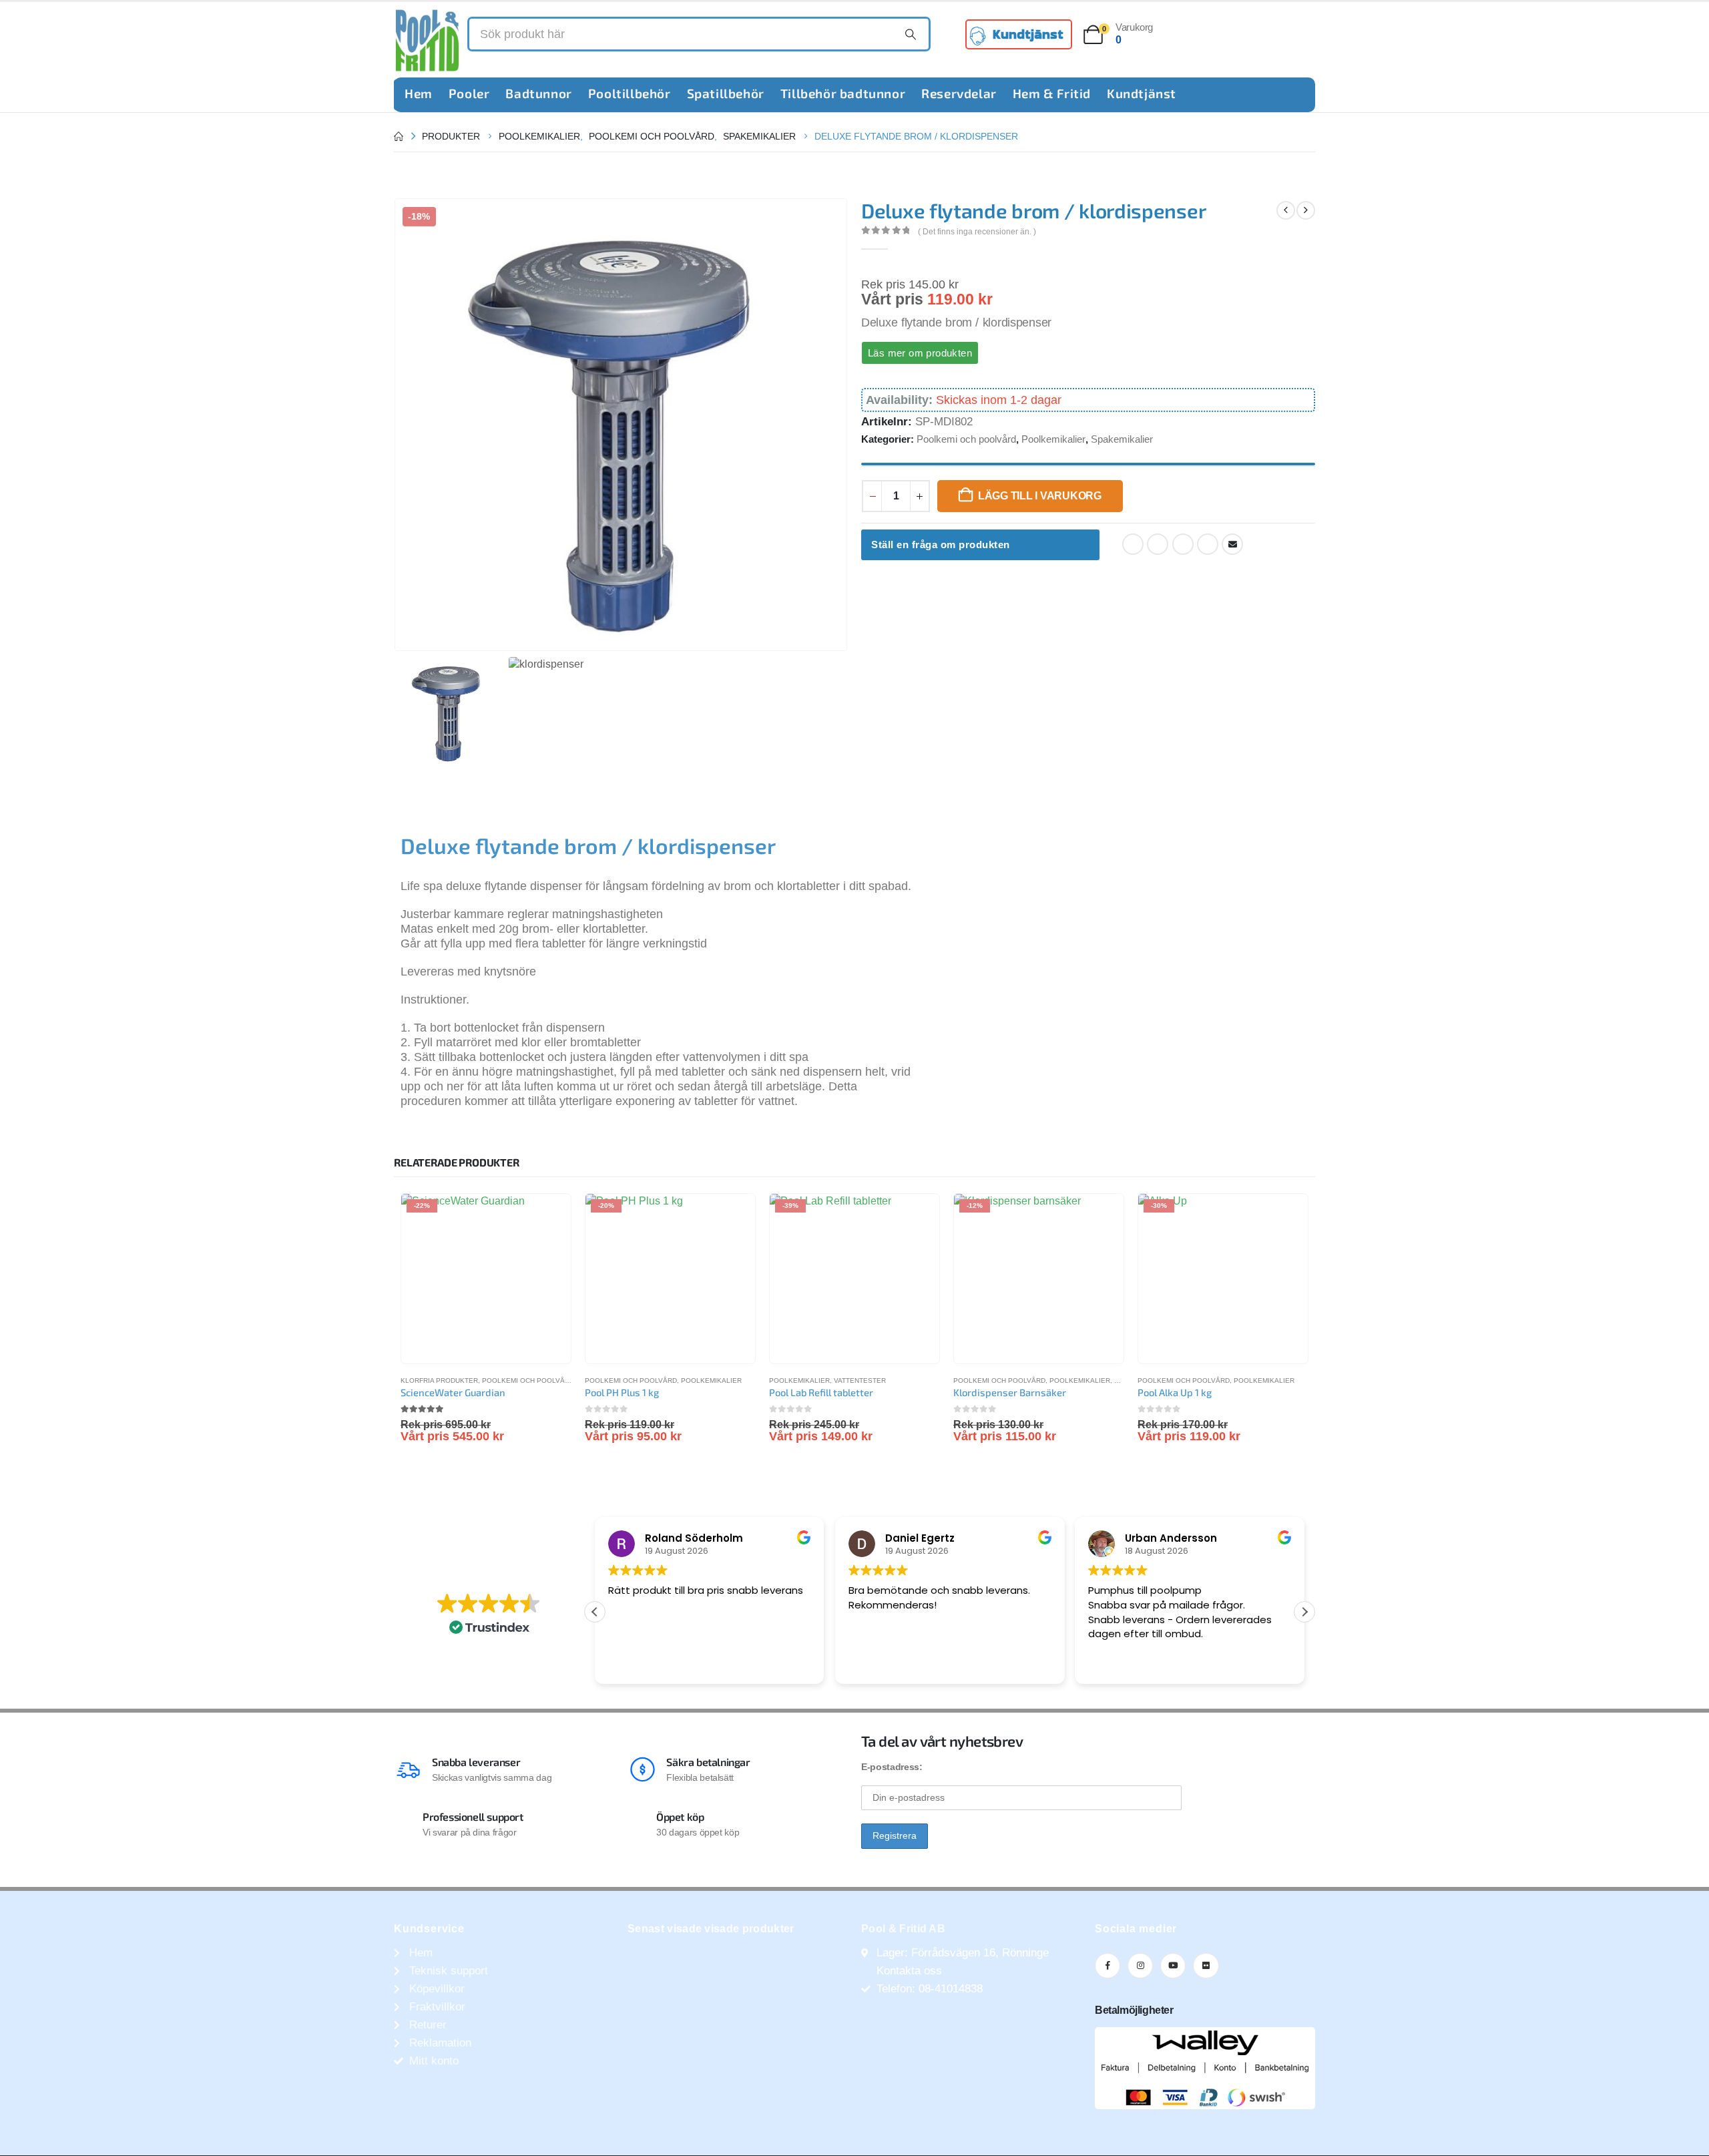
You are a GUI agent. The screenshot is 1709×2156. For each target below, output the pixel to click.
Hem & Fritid (1052, 93)
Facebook (1133, 544)
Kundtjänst (1142, 93)
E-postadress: (892, 1767)
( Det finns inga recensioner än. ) (977, 232)
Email (1232, 544)
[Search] (911, 34)
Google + (1208, 544)
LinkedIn (1183, 544)
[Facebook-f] (1108, 1966)
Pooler (469, 93)
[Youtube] (1173, 1966)
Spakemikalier (1122, 439)
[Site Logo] (427, 40)
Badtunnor (538, 93)
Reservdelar (959, 93)
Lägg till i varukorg (1040, 496)
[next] (1306, 210)
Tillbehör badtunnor (843, 93)
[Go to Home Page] (399, 136)
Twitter (1158, 544)
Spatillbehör (726, 93)
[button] (1304, 1612)
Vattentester (860, 1380)
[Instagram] (1140, 1966)
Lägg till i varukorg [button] (549, 1216)
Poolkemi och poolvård (966, 439)
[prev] (1286, 210)
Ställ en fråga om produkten (941, 545)
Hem (419, 93)
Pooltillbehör (630, 93)
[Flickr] (1206, 1966)
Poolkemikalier (1053, 439)
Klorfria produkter (439, 1380)
